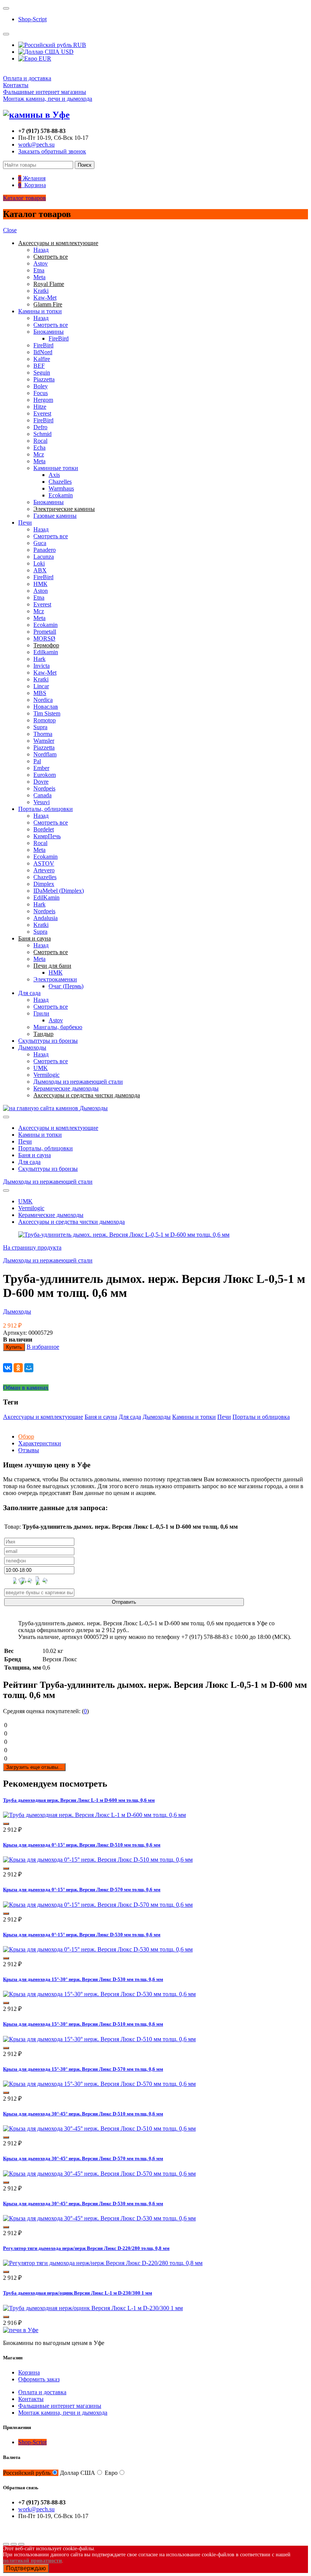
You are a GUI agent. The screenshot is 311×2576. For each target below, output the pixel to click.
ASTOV (44, 863)
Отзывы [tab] (29, 1450)
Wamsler (44, 741)
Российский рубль (27, 2473)
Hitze (40, 407)
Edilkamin (46, 652)
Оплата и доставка (27, 78)
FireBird (59, 338)
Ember (41, 768)
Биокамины (49, 332)
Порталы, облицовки (46, 809)
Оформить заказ (39, 2379)
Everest (42, 413)
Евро (111, 2473)
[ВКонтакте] (8, 1368)
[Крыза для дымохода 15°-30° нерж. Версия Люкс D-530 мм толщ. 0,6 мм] (99, 1994)
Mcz (39, 454)
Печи (25, 523)
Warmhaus (61, 488)
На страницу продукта (32, 1247)
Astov (41, 263)
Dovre (41, 782)
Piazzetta (44, 379)
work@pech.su (36, 144)
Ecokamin (61, 495)
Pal (37, 761)
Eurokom (45, 775)
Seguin (42, 373)
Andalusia (46, 918)
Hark (39, 659)
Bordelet (44, 829)
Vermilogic (46, 1075)
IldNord (43, 352)
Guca (40, 543)
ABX (40, 570)
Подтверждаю (26, 2568)
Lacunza (44, 557)
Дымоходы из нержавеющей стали (78, 1082)
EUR (44, 59)
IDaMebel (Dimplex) (59, 891)
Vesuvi (42, 802)
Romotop (45, 720)
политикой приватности (32, 2561)
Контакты (16, 85)
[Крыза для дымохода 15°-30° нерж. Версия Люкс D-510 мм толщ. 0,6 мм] (99, 2039)
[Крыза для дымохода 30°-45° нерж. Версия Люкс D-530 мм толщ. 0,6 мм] (99, 2218)
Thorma (43, 734)
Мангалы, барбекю (58, 1027)
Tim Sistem (47, 713)
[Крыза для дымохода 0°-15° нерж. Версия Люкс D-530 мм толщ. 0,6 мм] (98, 1949)
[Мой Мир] (29, 1368)
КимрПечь (47, 836)
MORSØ (44, 638)
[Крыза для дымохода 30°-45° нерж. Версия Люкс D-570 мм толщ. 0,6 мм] (99, 2174)
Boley (41, 386)
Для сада (29, 993)
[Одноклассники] (18, 1368)
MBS (40, 693)
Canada (42, 795)
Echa (39, 448)
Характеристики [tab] (40, 1443)
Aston (41, 591)
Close (10, 230)
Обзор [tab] (26, 1436)
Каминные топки (56, 468)
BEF (39, 366)
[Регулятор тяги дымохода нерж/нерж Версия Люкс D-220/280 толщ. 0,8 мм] (103, 2263)
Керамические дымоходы (66, 1088)
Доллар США (78, 2473)
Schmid (42, 434)
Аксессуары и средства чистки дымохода (71, 1222)
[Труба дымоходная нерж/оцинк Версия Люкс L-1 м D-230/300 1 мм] (93, 2308)
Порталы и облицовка (261, 1417)
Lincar (41, 686)
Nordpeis (44, 788)
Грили (41, 1013)
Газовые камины (55, 516)
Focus (41, 393)
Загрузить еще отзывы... (34, 1767)
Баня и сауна (35, 1155)
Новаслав (46, 707)
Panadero (45, 550)
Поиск (85, 165)
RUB (79, 45)
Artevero (44, 870)
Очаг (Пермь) (66, 986)
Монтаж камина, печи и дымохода (48, 99)
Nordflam (45, 754)
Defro (40, 427)
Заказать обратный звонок (52, 151)
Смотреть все (51, 325)
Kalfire (42, 359)
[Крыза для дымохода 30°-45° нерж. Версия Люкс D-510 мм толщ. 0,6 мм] (99, 2128)
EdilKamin (46, 897)
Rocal (40, 441)
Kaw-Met (45, 298)
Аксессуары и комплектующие (58, 1128)
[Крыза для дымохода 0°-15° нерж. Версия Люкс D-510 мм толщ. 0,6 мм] (98, 1860)
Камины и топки (40, 311)
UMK (41, 1068)
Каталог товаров (24, 198)
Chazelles (60, 482)
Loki (39, 563)
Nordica (43, 700)
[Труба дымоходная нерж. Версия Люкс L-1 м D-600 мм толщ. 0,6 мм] (94, 1815)
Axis (54, 475)
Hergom (43, 400)
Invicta (42, 666)
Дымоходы (32, 1047)
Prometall (45, 632)
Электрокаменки (55, 979)
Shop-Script (32, 19)
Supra (40, 727)
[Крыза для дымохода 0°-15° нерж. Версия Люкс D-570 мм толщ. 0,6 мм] (98, 1905)
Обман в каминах (26, 1388)
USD (67, 52)
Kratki (41, 291)
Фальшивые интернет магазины (45, 92)
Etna (39, 270)
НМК (40, 584)
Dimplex (44, 884)
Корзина (29, 2372)
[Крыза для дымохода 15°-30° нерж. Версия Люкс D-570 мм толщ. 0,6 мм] (99, 2084)
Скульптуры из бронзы (48, 1041)
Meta (39, 277)
